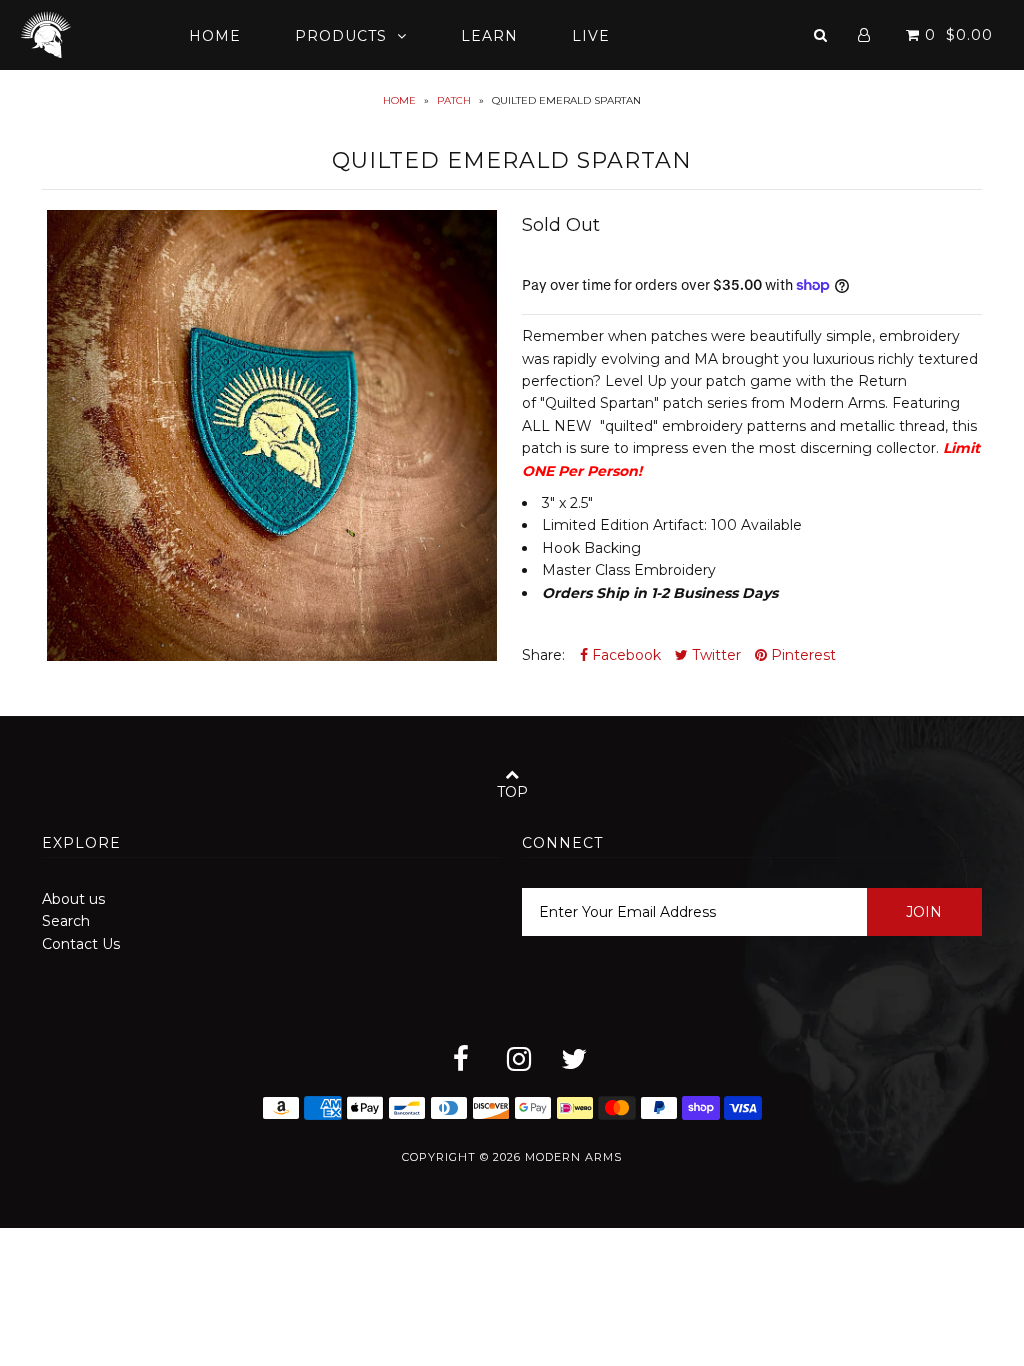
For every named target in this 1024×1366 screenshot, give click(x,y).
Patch (454, 100)
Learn (489, 36)
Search (66, 921)
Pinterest (801, 655)
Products (341, 36)
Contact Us (81, 944)
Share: (543, 655)
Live (591, 36)
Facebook (624, 655)
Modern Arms (573, 1157)
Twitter (714, 655)
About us (73, 899)
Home (215, 36)
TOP (512, 792)
